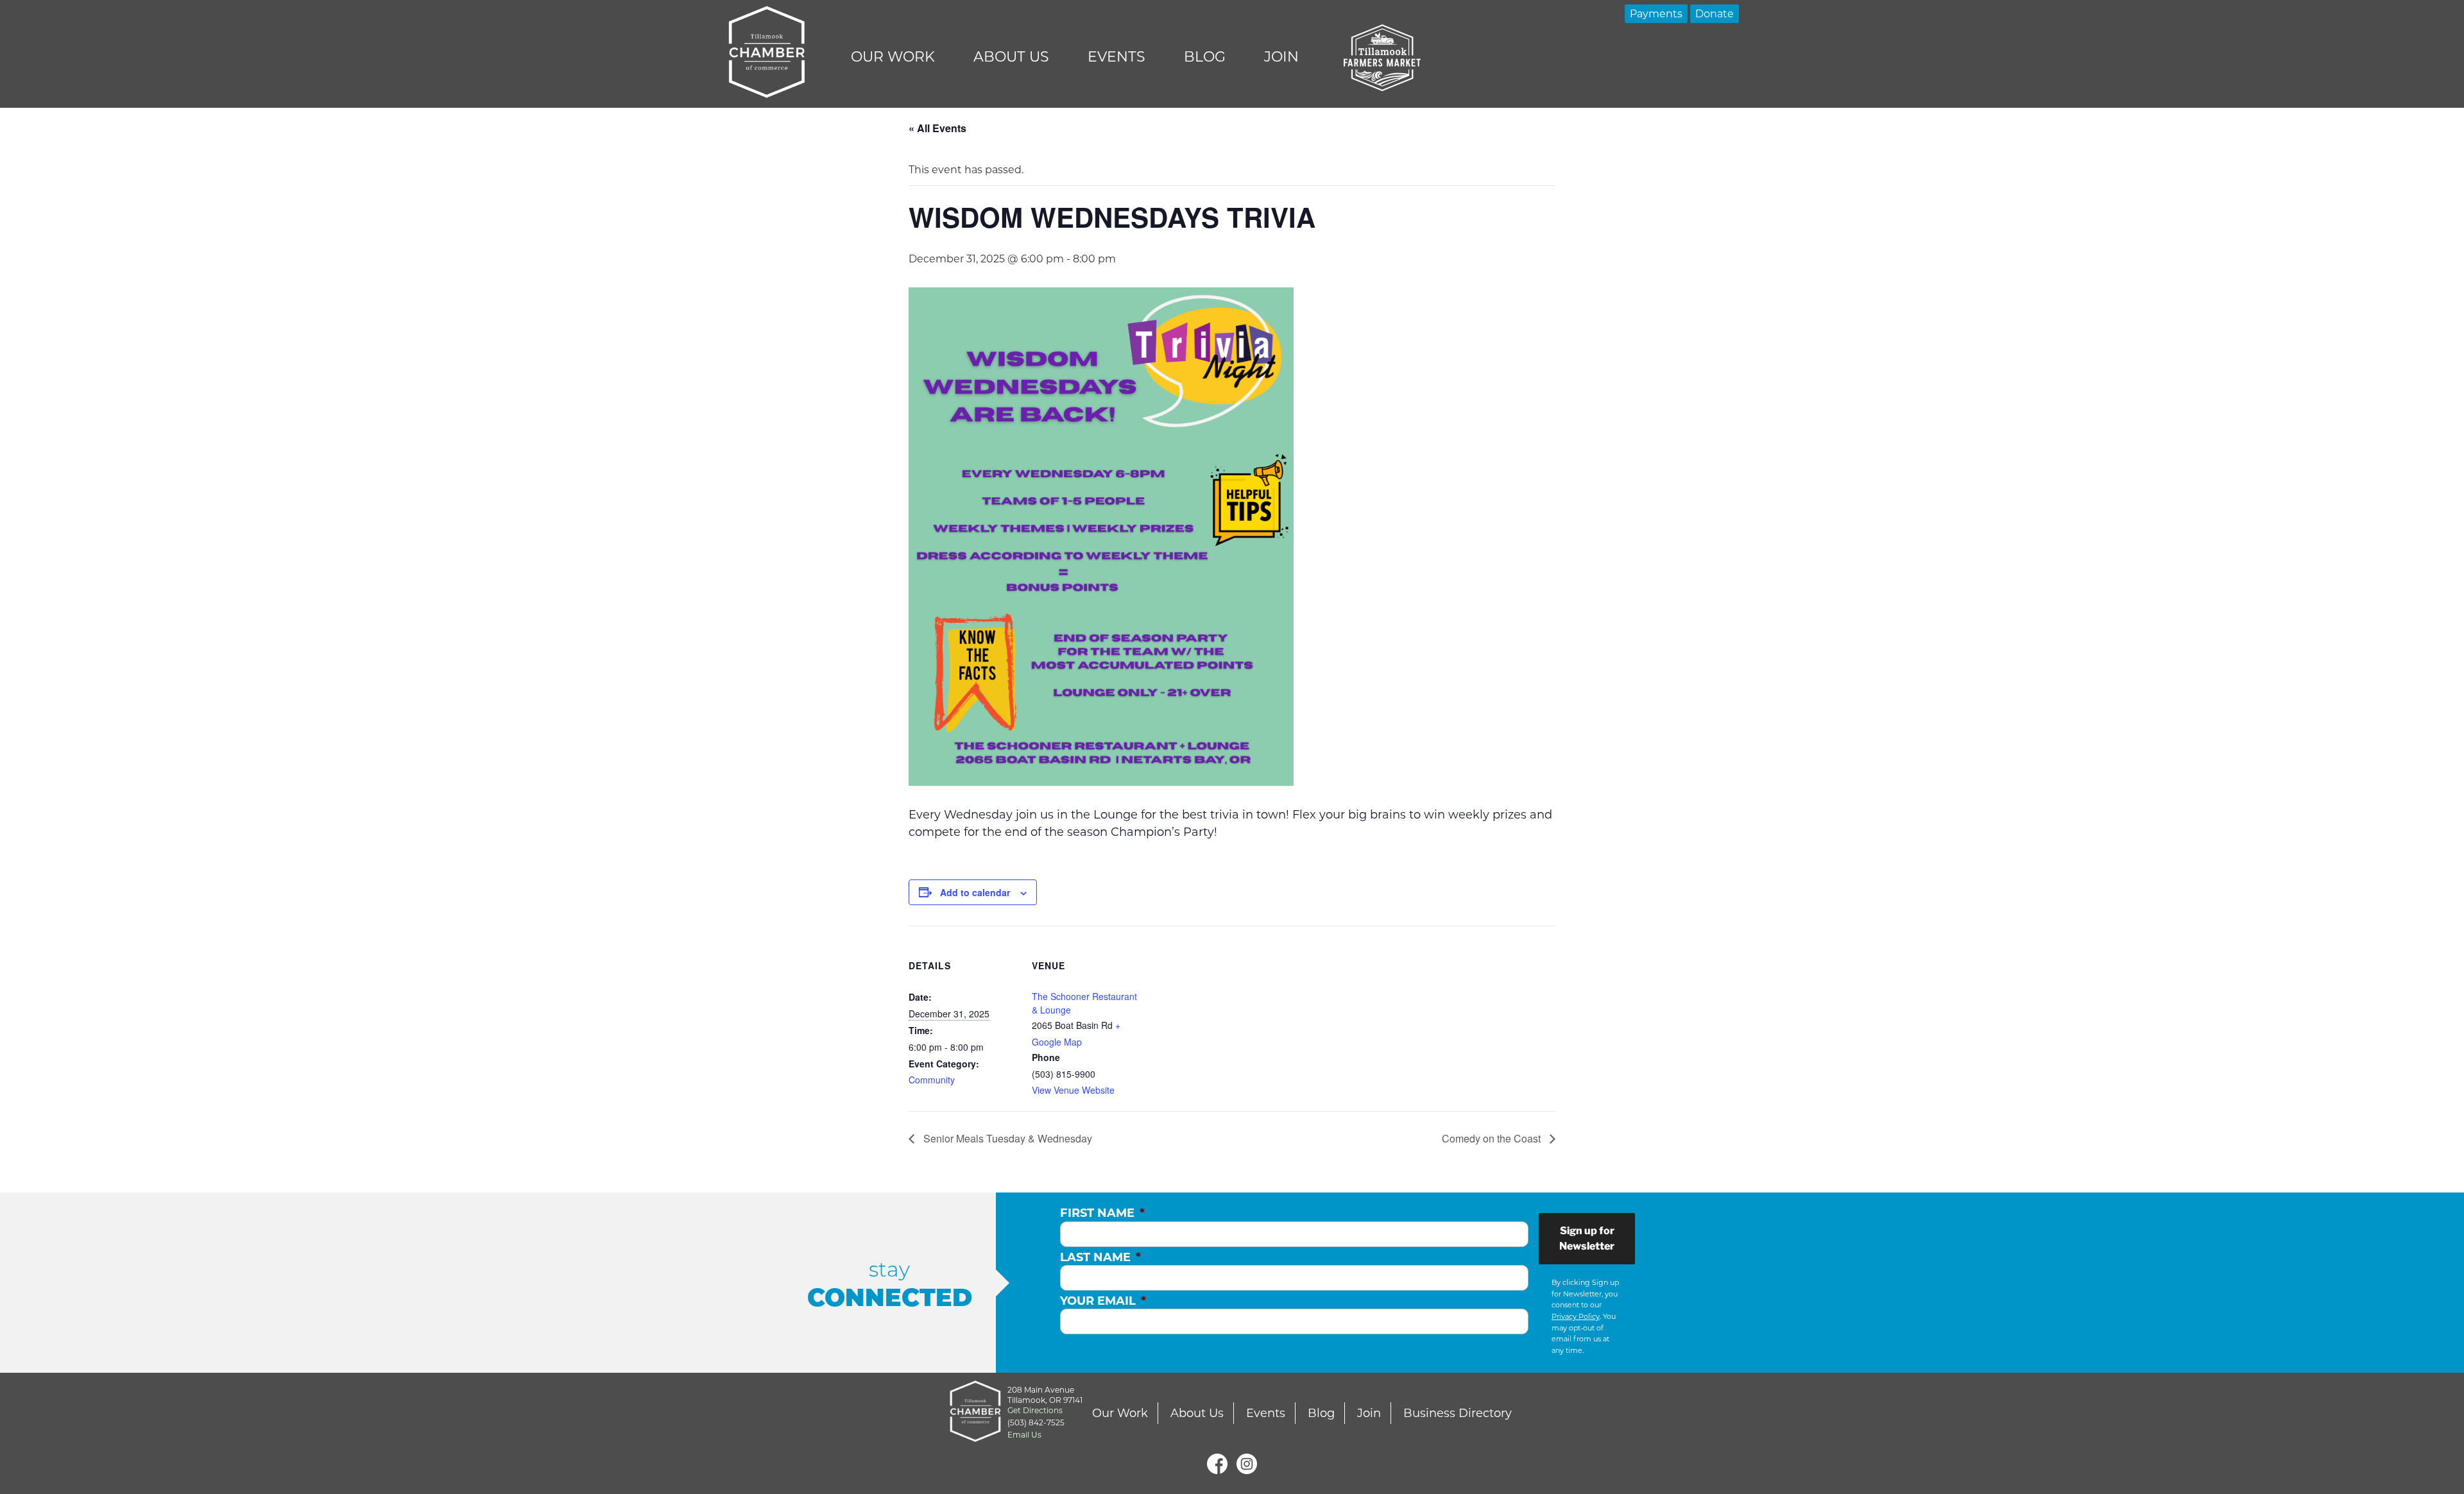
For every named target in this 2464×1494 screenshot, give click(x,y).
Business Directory (1458, 1413)
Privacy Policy (1576, 1316)
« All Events (937, 128)
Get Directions (1035, 1410)
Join (1281, 57)
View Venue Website (1073, 1090)
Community (932, 1080)
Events (1116, 57)
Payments (1656, 14)
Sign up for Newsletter (1587, 1238)
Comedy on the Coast (1493, 1138)
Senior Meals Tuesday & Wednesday (1006, 1138)
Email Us (1024, 1435)
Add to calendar (975, 892)
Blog (1205, 57)
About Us (1011, 57)
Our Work (893, 57)
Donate (1715, 14)
